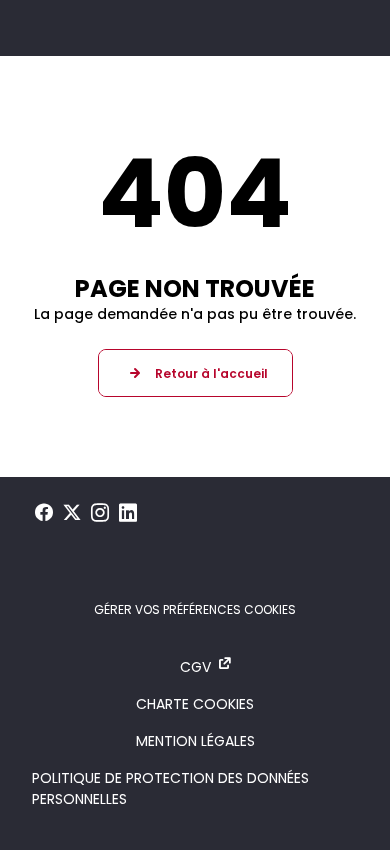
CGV (195, 667)
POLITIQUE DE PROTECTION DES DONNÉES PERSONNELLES (170, 788)
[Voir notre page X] (72, 513)
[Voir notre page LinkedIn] (128, 513)
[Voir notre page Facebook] (44, 513)
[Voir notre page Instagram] (100, 513)
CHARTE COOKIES (195, 704)
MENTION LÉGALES (195, 741)
